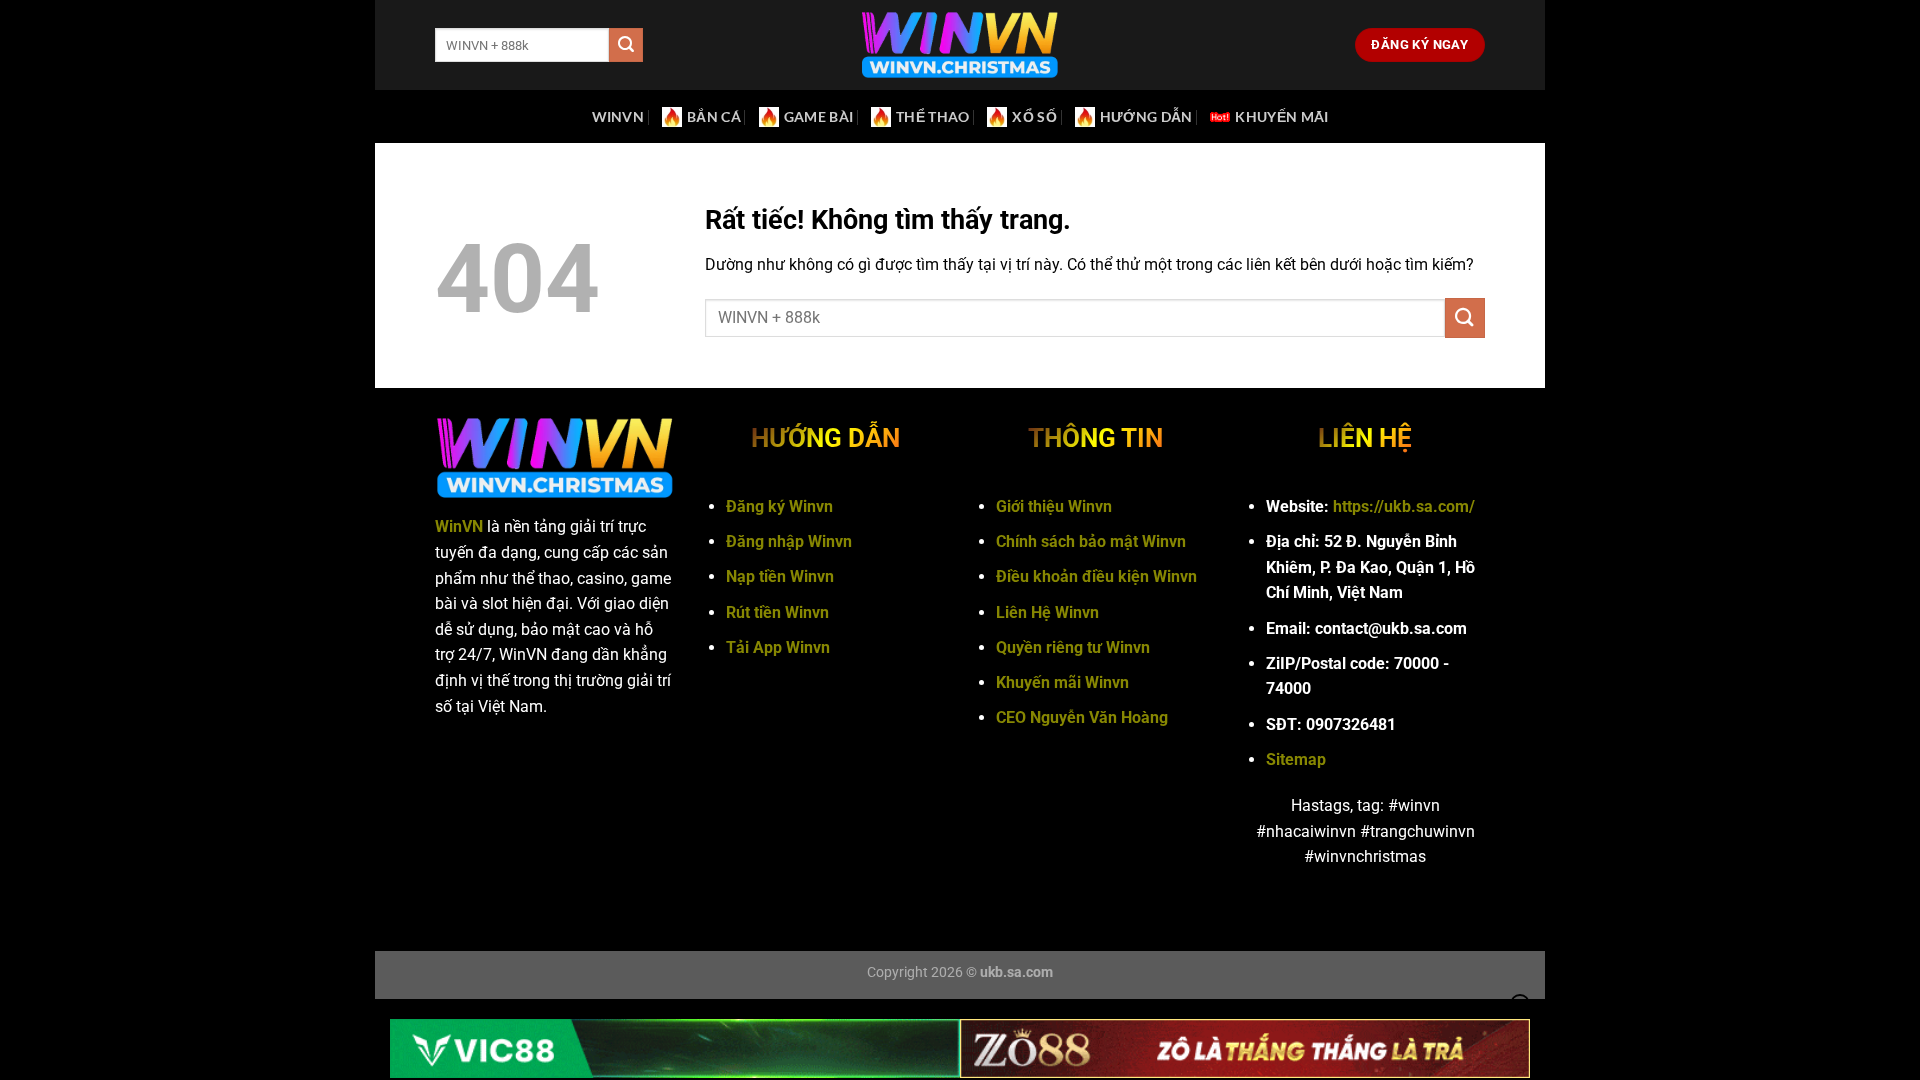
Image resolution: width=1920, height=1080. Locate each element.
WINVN (618, 116)
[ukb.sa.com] (960, 45)
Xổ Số (1034, 116)
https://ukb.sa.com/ (1404, 506)
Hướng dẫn (1146, 116)
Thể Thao (932, 116)
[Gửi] (626, 45)
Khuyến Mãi (1281, 116)
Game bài (818, 116)
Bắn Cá (714, 116)
